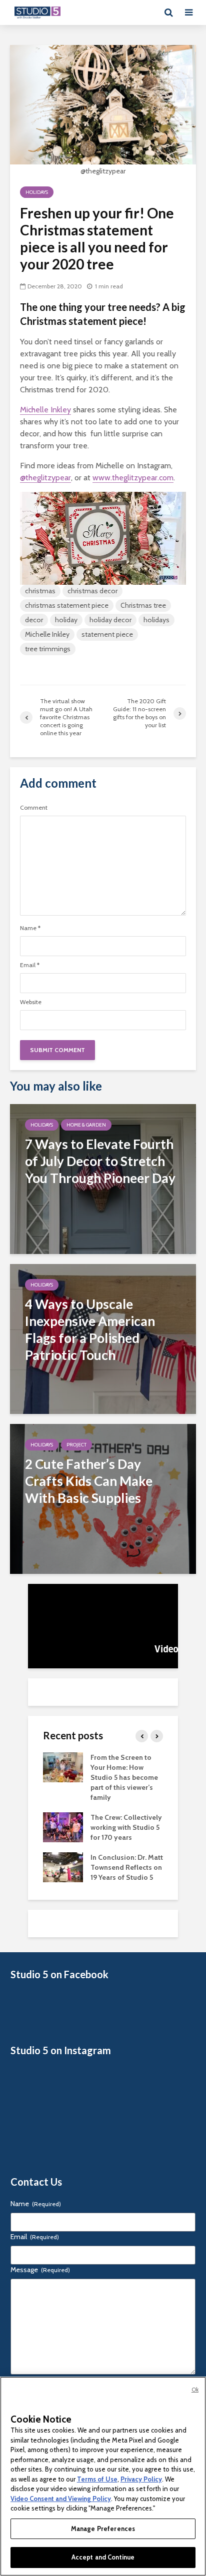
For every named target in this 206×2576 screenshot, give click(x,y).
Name (30, 928)
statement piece (107, 634)
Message (40, 2270)
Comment (34, 808)
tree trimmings (48, 649)
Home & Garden (86, 1125)
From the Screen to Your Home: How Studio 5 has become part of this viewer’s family (124, 1777)
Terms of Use (97, 2479)
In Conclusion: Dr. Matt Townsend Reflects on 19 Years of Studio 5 (127, 1867)
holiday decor (110, 620)
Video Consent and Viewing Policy (61, 2499)
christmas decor (92, 591)
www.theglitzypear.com (133, 478)
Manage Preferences (103, 2529)
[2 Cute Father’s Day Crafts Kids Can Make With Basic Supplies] (103, 1498)
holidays (156, 620)
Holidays (37, 192)
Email (30, 965)
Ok (195, 2390)
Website (31, 1002)
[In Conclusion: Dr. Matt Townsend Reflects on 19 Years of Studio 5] (63, 1867)
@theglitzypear (45, 478)
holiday (66, 620)
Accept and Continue (103, 2557)
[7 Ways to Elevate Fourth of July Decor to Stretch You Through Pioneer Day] (103, 1178)
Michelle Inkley (45, 410)
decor (34, 620)
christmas (40, 591)
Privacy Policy (141, 2479)
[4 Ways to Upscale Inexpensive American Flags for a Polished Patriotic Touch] (103, 1338)
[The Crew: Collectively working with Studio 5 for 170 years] (63, 1827)
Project (76, 1445)
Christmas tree (143, 605)
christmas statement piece (67, 605)
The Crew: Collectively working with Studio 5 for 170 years (126, 1827)
